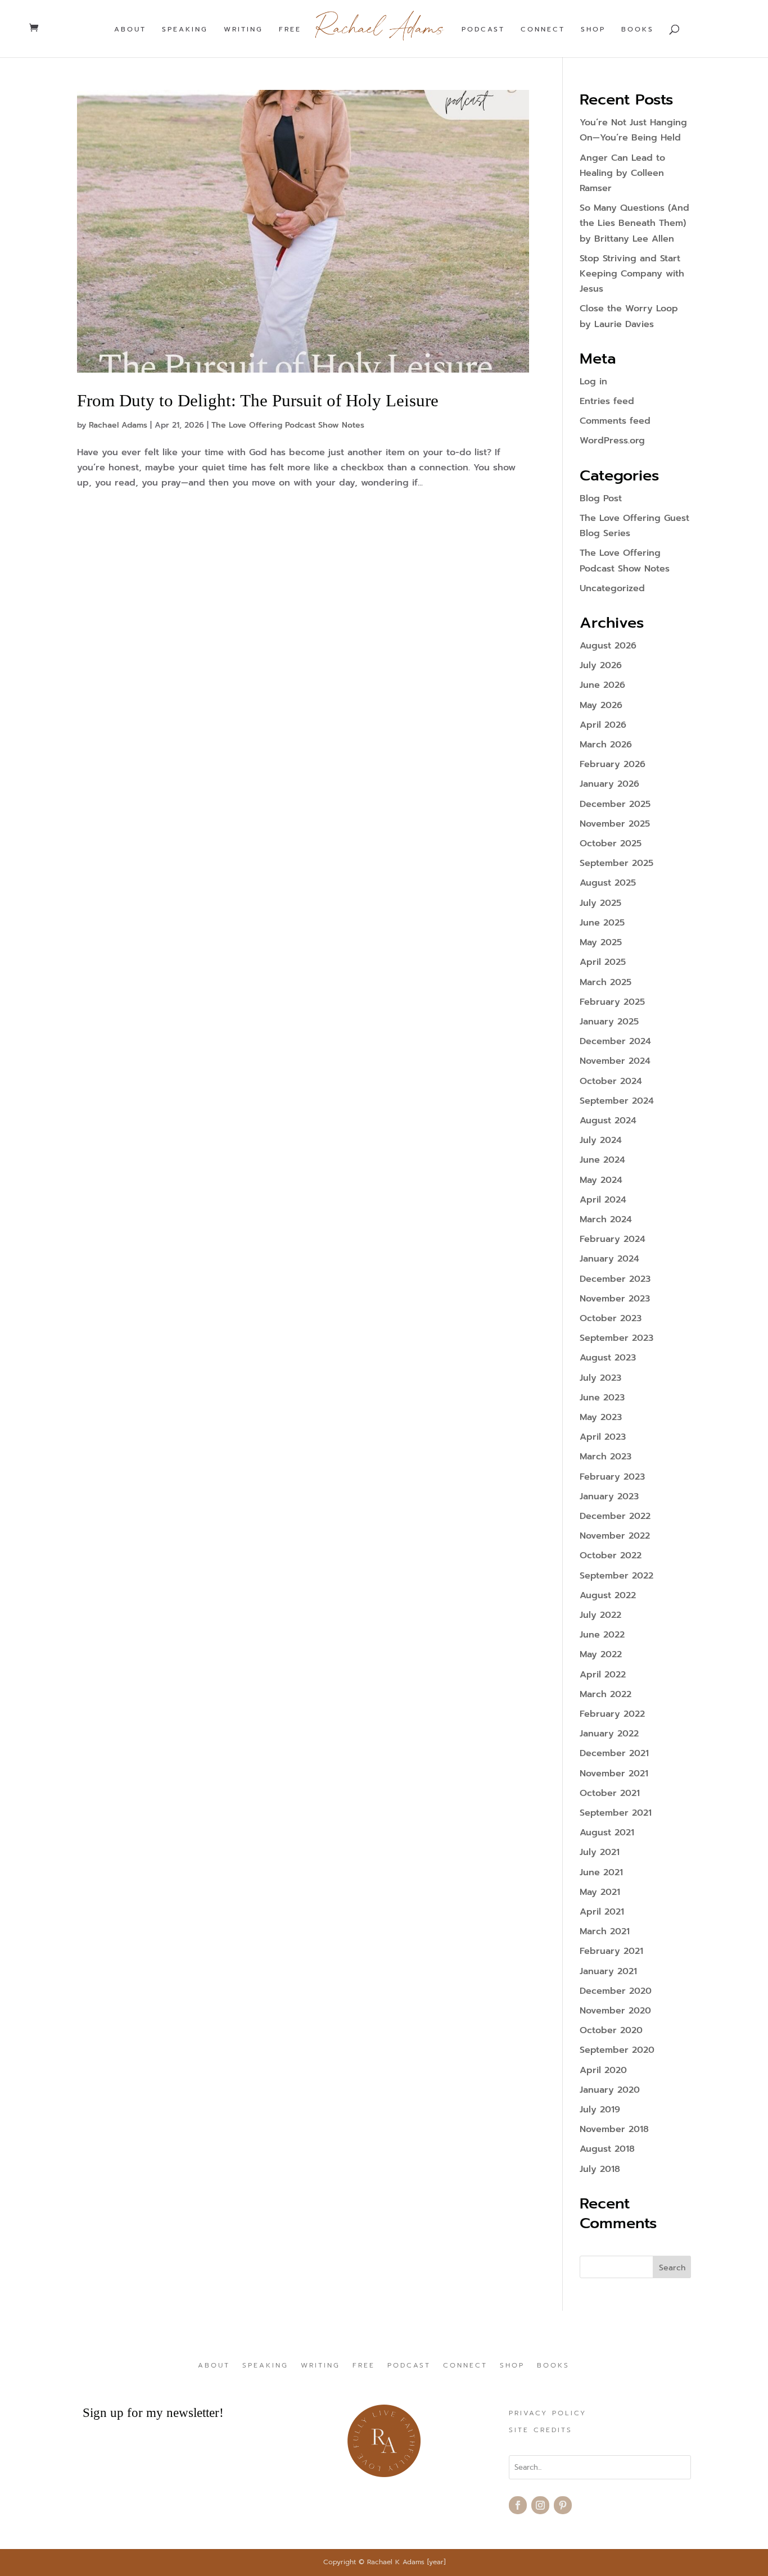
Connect (543, 30)
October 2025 (611, 843)
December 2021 (614, 1753)
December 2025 (615, 804)
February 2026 (613, 764)
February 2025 (612, 1002)
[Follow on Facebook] (518, 2505)
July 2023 (600, 1378)
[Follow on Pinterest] (563, 2505)
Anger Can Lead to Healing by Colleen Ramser (622, 173)
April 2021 (602, 1912)
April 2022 (603, 1675)
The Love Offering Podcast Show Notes (288, 425)
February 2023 (612, 1477)
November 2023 (615, 1299)
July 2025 (600, 903)
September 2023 (616, 1338)
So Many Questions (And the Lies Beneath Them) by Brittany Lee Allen (634, 223)
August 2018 (607, 2149)
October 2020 (611, 2030)
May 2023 (601, 1417)
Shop (593, 30)
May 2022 (601, 1654)
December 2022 (615, 1516)
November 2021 (614, 1774)
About (130, 30)
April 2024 (603, 1200)
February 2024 (613, 1239)
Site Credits (541, 2430)
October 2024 (611, 1081)
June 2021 (601, 1872)
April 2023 (603, 1437)
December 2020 (616, 1991)
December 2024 (615, 1041)
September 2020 (617, 2050)
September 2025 (616, 863)
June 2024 (602, 1160)
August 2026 (608, 646)
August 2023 (608, 1358)
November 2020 (615, 2011)
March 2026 (606, 745)
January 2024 (609, 1259)
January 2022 (609, 1734)
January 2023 (609, 1496)
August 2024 (608, 1121)
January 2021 (608, 1971)
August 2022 (608, 1595)
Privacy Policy (548, 2414)
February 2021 (611, 1951)
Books (638, 30)
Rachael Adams (118, 425)
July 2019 (600, 2110)
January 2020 (610, 2090)
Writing (243, 30)
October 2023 (611, 1318)
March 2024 (606, 1219)
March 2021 (605, 1931)
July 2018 (600, 2169)
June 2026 (602, 685)
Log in (593, 382)
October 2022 (611, 1555)
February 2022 (612, 1714)
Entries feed (607, 401)
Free (290, 30)
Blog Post (601, 498)
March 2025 (606, 982)
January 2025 (609, 1022)
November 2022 (615, 1536)
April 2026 (603, 725)
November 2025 (615, 824)
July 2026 (601, 665)
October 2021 (610, 1793)
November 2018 (614, 2129)
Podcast (483, 30)
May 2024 (601, 1180)
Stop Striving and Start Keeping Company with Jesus (632, 274)
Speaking (185, 30)
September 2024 (617, 1101)
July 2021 (600, 1852)
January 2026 (609, 784)
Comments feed (615, 421)
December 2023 (615, 1279)
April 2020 (603, 2070)
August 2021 (607, 1833)
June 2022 (602, 1635)
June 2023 (602, 1398)
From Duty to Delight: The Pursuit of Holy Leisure (258, 400)
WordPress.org (612, 441)
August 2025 (608, 883)
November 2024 (615, 1061)
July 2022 (600, 1615)
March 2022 (606, 1694)
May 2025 (601, 942)
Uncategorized (612, 588)
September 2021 (616, 1813)
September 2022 (616, 1576)
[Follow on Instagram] (540, 2505)
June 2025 (602, 923)
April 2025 (603, 962)
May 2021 (600, 1892)
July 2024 (601, 1140)
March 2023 (606, 1457)
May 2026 (601, 705)
